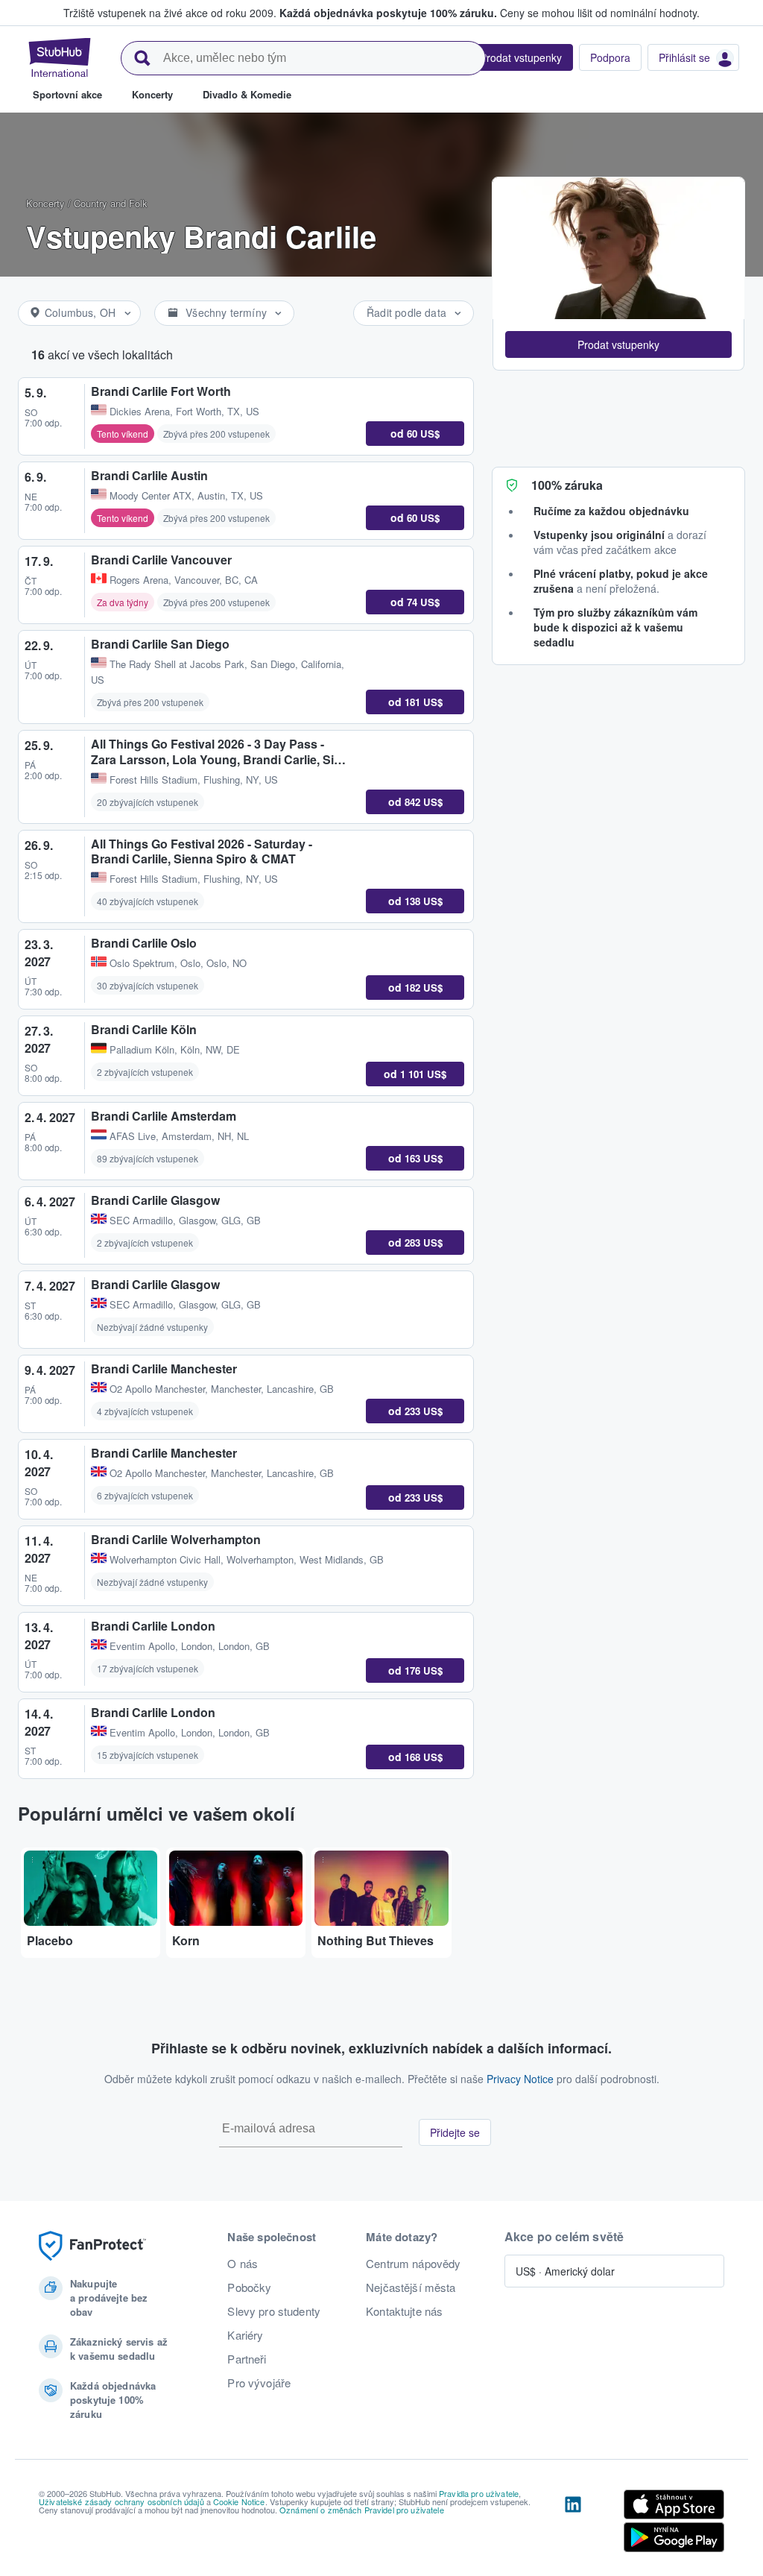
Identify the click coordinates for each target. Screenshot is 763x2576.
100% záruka (567, 485)
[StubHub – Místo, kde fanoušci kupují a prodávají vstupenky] (60, 57)
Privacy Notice (520, 2079)
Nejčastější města (411, 2287)
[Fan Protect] (92, 2246)
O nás (243, 2264)
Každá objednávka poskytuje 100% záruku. (388, 13)
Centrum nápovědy (413, 2264)
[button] (618, 344)
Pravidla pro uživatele (479, 2493)
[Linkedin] (573, 2524)
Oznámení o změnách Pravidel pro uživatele (362, 2510)
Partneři (247, 2359)
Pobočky (249, 2287)
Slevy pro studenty (274, 2311)
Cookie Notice (239, 2501)
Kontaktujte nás (404, 2311)
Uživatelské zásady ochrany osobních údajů (121, 2501)
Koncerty (45, 203)
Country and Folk (111, 203)
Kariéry (245, 2335)
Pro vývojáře (259, 2383)
